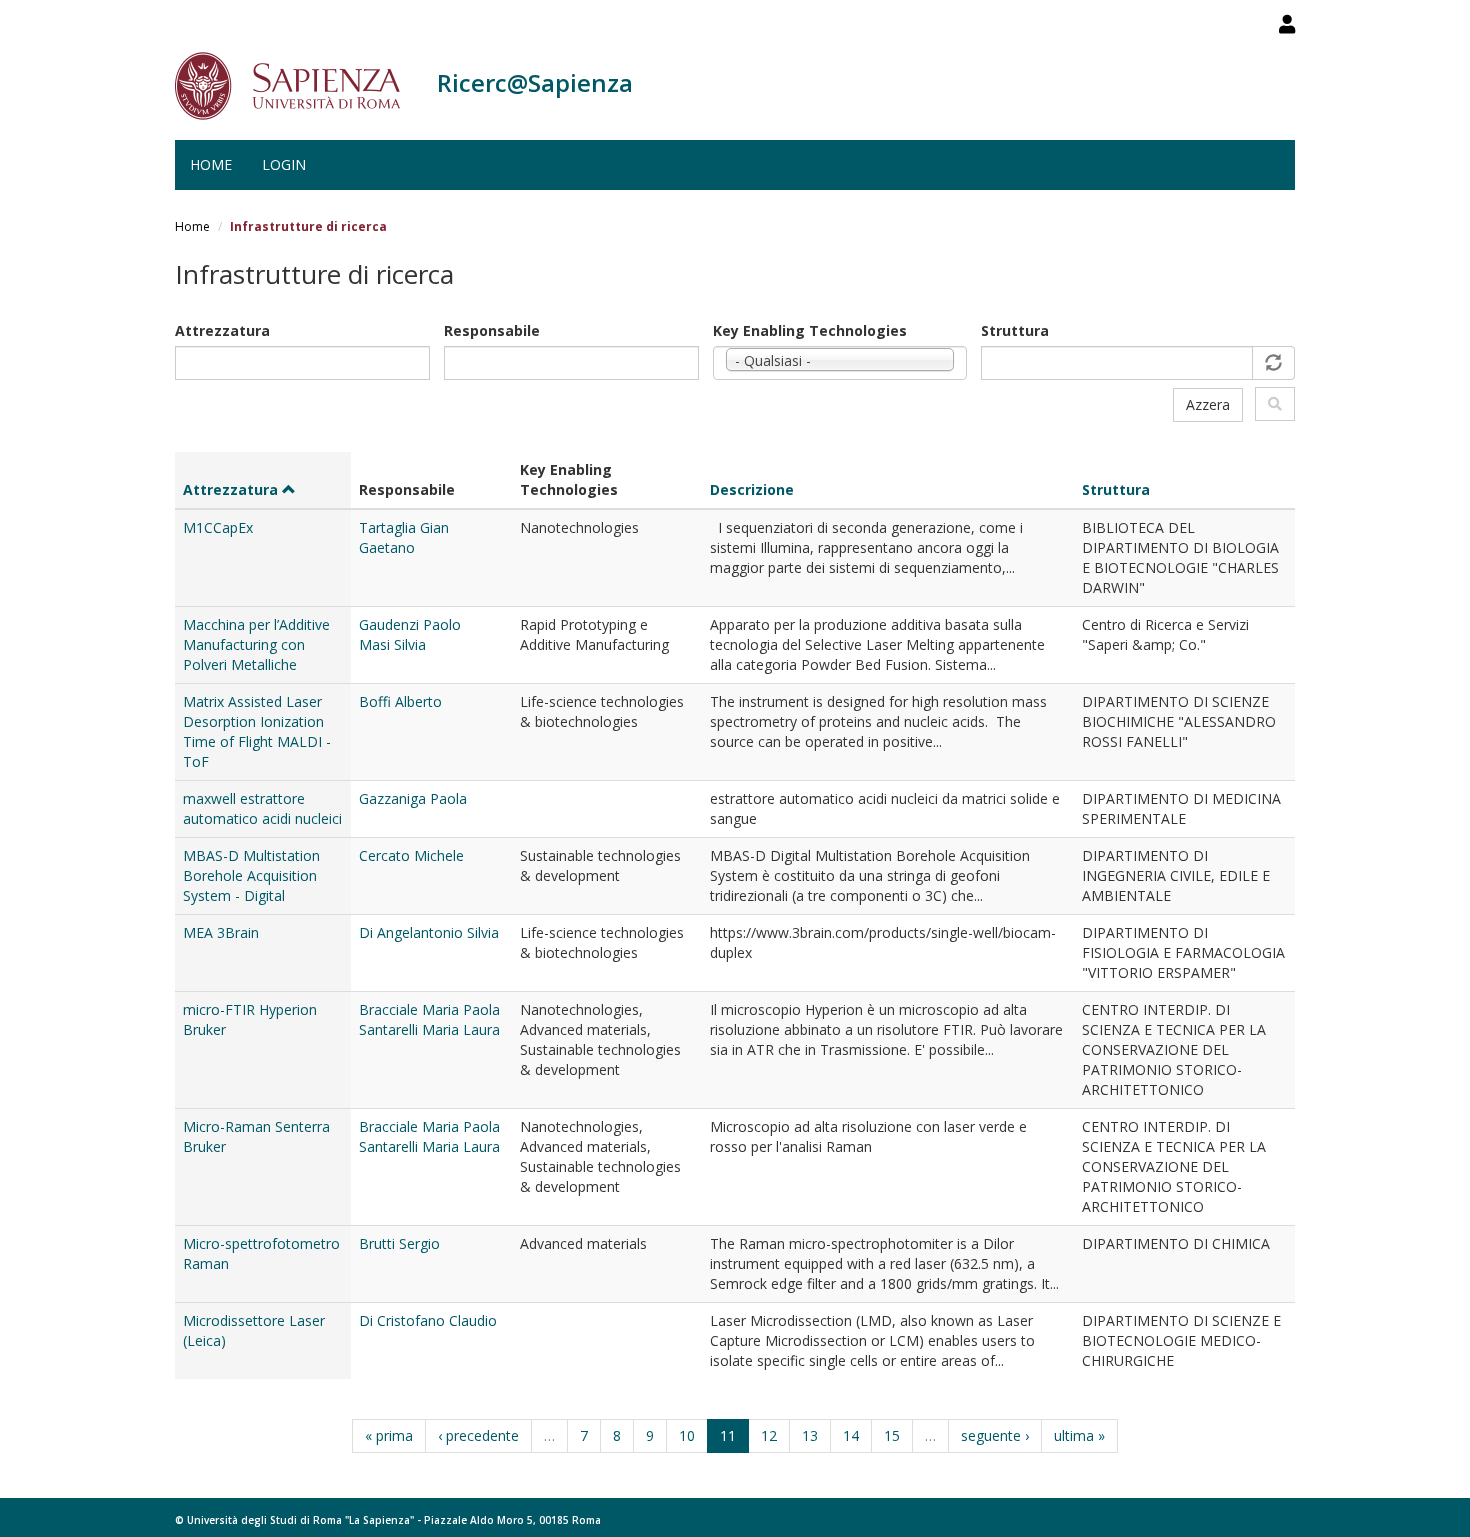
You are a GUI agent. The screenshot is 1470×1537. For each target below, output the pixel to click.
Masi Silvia (392, 644)
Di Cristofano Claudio (428, 1320)
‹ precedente (478, 1435)
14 (851, 1435)
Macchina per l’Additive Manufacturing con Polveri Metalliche (256, 644)
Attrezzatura (222, 330)
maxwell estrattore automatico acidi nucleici (262, 808)
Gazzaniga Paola (413, 798)
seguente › (995, 1435)
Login (284, 164)
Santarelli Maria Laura (429, 1029)
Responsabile (492, 330)
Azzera (1208, 404)
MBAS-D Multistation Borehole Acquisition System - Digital (251, 875)
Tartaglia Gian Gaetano (404, 537)
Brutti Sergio (399, 1243)
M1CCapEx (218, 527)
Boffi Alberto (400, 701)
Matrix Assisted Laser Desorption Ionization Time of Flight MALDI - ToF (257, 731)
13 (810, 1435)
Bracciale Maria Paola (429, 1009)
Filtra (1275, 404)
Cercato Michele (411, 855)
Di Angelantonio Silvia (429, 932)
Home (211, 164)
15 (892, 1435)
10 (687, 1435)
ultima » (1079, 1435)
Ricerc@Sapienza (535, 82)
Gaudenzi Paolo (410, 624)
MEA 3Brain (221, 932)
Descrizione (752, 489)
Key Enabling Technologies (810, 330)
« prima (389, 1435)
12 (769, 1435)
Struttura (1015, 330)
